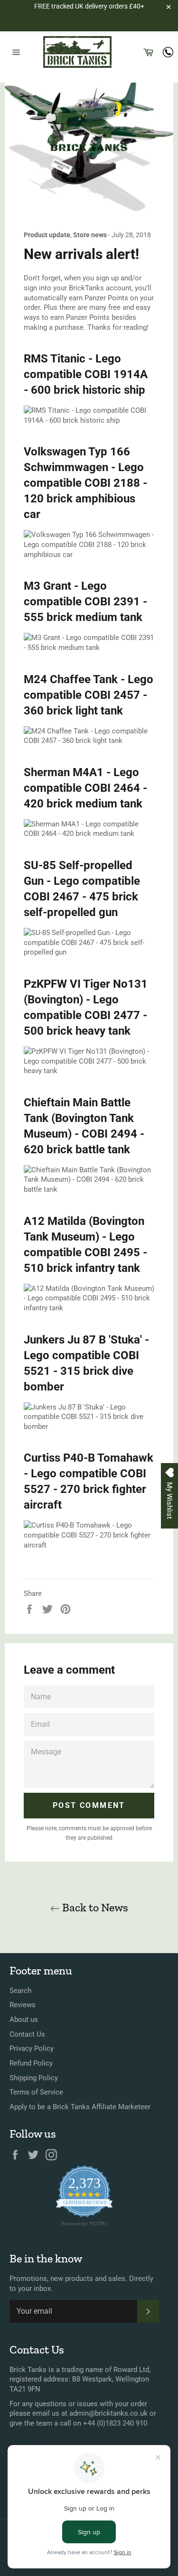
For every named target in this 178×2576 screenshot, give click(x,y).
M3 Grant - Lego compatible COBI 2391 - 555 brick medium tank (85, 602)
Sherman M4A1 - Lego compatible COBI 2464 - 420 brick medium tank (85, 788)
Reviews (23, 2005)
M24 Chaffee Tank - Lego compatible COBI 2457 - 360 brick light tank (89, 695)
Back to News (94, 1907)
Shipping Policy (34, 2078)
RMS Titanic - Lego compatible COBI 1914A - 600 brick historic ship (86, 374)
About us (24, 2020)
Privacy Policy (32, 2048)
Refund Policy (31, 2063)
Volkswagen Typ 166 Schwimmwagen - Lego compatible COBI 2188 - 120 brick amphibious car (85, 483)
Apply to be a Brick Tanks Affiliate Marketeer (80, 2107)
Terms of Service (36, 2092)
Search (20, 1991)
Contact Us (27, 2034)
